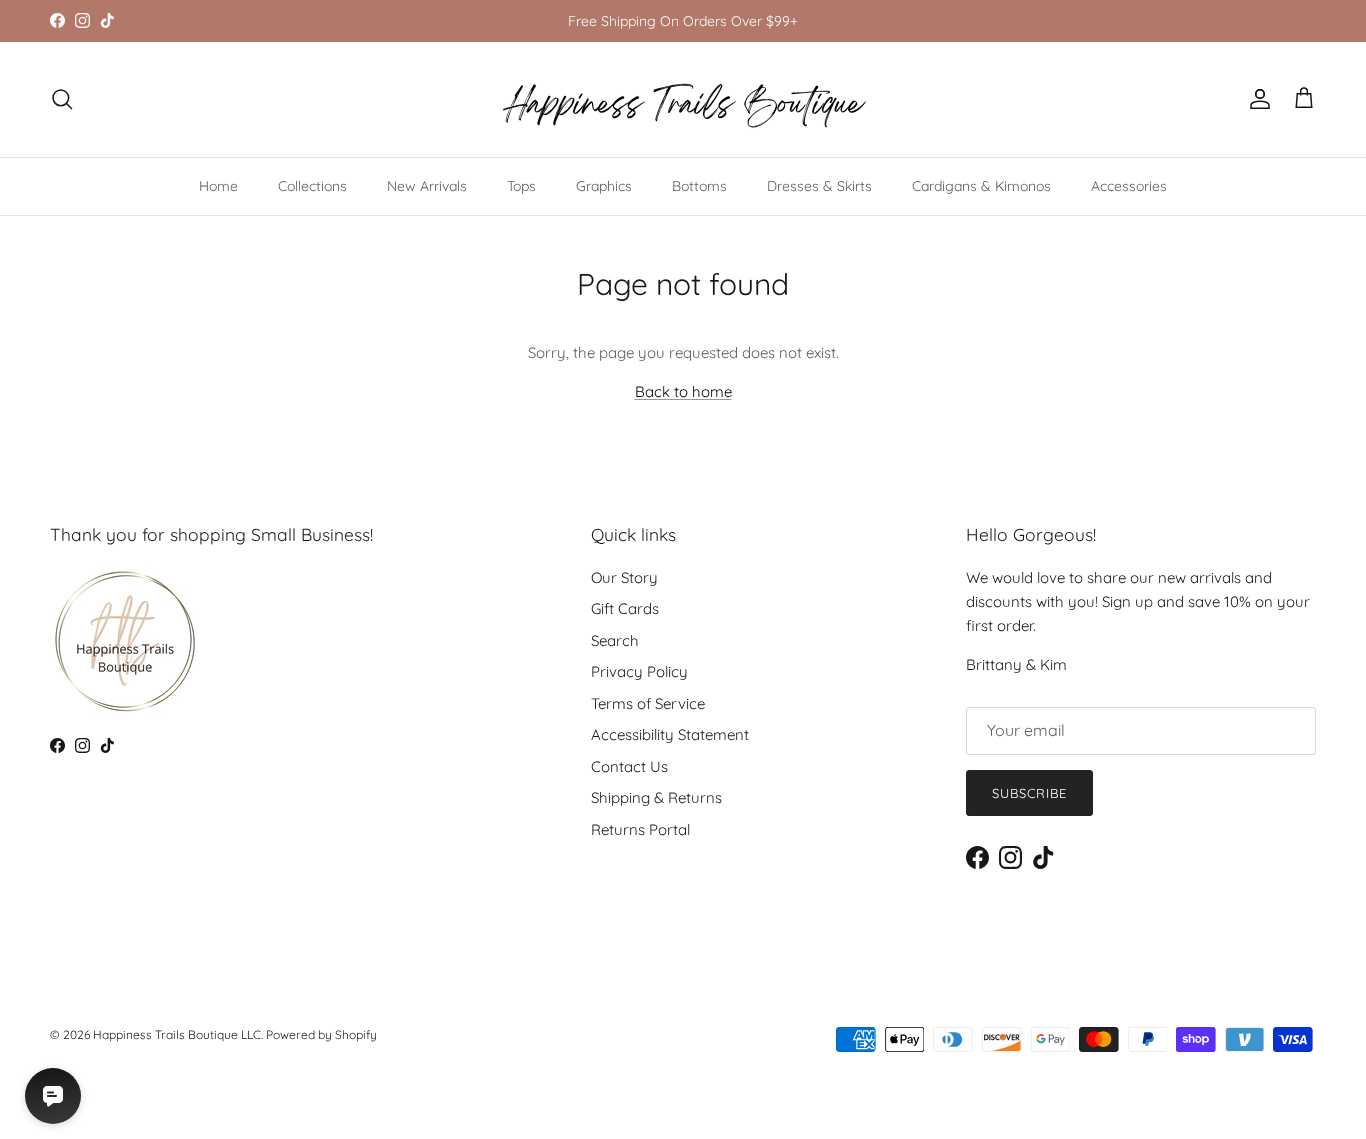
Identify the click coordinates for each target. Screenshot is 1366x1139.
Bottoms (699, 186)
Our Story (624, 577)
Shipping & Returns (656, 797)
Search (615, 640)
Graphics (604, 186)
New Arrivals (427, 186)
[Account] (1256, 99)
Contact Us (629, 766)
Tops (521, 186)
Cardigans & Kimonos (981, 186)
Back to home (683, 391)
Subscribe (1029, 793)
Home (218, 186)
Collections (312, 186)
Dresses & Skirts (819, 186)
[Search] (62, 99)
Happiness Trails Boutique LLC (177, 1034)
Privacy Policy (639, 671)
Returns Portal (640, 829)
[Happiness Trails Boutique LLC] (683, 99)
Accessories (1129, 186)
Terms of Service (648, 703)
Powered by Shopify (321, 1034)
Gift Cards (625, 608)
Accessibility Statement (670, 734)
